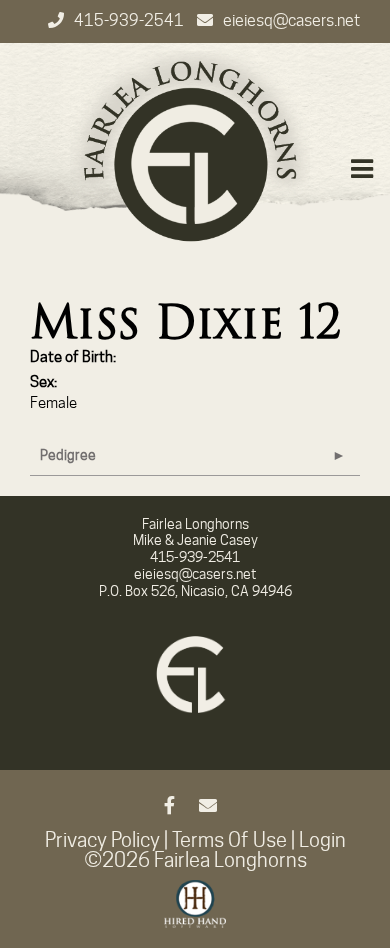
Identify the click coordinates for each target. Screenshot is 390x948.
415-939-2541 (130, 20)
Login (322, 840)
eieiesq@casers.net (291, 20)
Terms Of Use (229, 840)
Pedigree (68, 455)
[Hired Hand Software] (195, 913)
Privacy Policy (102, 840)
